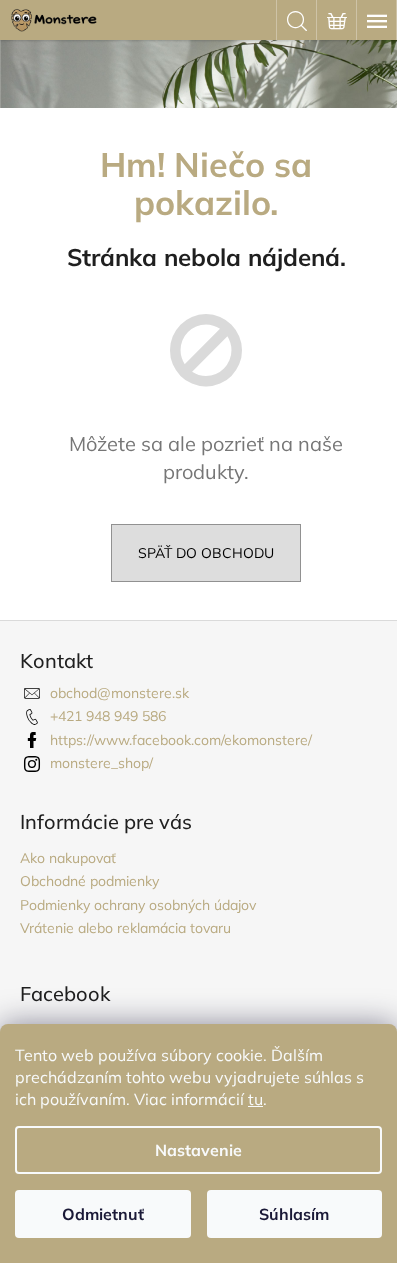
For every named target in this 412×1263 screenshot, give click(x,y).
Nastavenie (198, 1150)
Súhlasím (294, 1214)
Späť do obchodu (206, 553)
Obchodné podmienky (89, 881)
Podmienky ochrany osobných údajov (138, 905)
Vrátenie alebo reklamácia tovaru (125, 928)
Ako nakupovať (68, 858)
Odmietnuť (103, 1214)
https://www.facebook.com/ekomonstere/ (181, 740)
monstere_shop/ (101, 763)
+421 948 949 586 (108, 716)
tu (255, 1099)
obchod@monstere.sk (119, 693)
